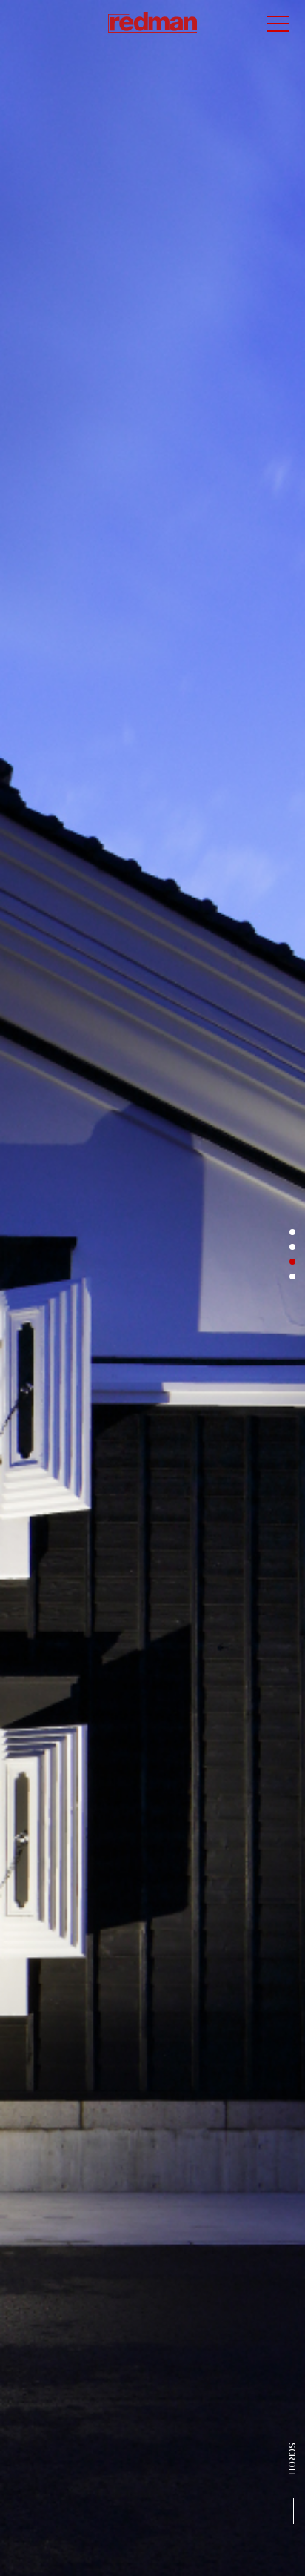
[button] (292, 1232)
